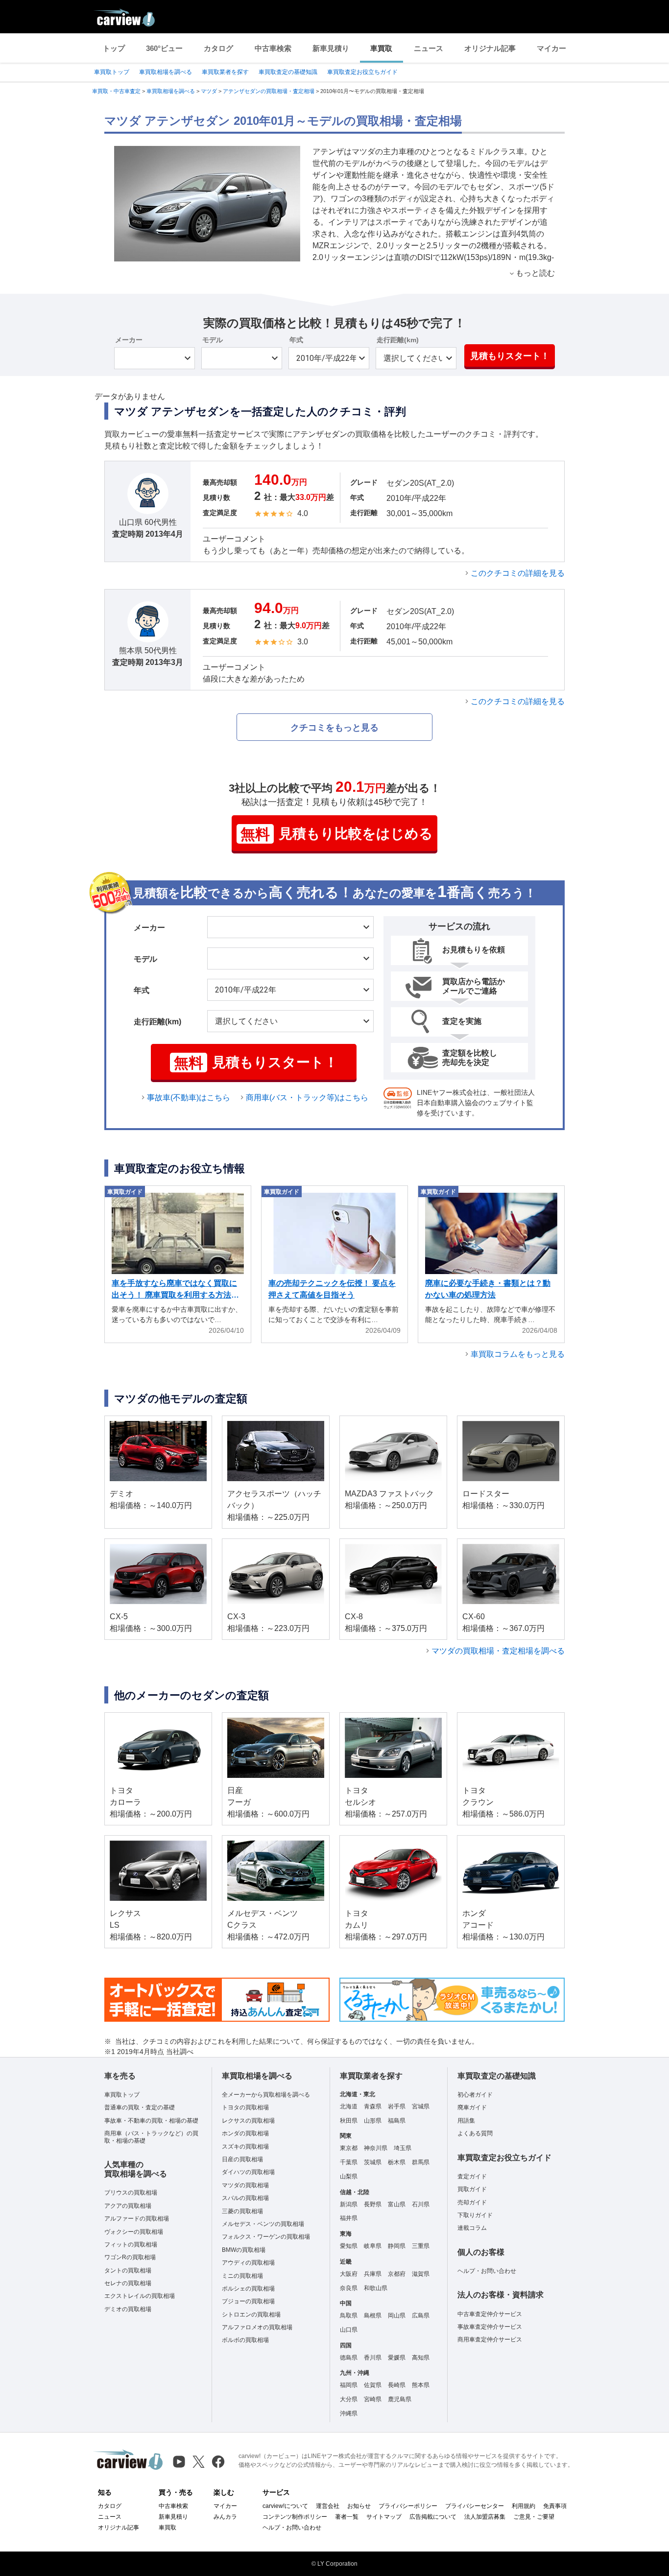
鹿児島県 (400, 2399)
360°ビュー (164, 48)
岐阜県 (373, 2246)
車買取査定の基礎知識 (288, 72)
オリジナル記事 (490, 48)
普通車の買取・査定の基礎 (140, 2107)
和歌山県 (376, 2288)
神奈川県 (376, 2148)
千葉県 (349, 2162)
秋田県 (349, 2121)
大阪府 (349, 2274)
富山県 (397, 2204)
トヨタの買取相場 (245, 2107)
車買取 (381, 48)
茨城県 (373, 2162)
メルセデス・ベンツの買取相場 (263, 2224)
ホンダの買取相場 (245, 2133)
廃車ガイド (472, 2107)
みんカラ (225, 2517)
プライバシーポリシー (408, 2506)
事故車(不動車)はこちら (189, 1098)
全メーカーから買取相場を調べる (266, 2095)
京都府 (397, 2274)
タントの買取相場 (128, 2270)
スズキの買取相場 (245, 2147)
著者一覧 (347, 2517)
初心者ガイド (475, 2095)
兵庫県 (373, 2274)
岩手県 (397, 2106)
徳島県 (349, 2358)
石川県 (421, 2204)
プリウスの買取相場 (131, 2193)
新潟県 (349, 2204)
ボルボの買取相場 (245, 2340)
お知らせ (359, 2506)
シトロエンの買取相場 (251, 2315)
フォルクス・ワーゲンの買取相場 (266, 2237)
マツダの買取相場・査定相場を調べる (498, 1651)
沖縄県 (349, 2413)
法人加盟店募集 (485, 2517)
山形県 (373, 2121)
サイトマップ (384, 2517)
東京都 (349, 2148)
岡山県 (397, 2316)
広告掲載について (433, 2517)
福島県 (397, 2121)
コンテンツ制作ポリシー (295, 2517)
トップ (114, 48)
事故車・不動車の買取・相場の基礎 (151, 2121)
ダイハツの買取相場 (248, 2172)
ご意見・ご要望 (534, 2517)
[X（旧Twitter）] (199, 2462)
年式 (296, 340)
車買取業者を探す (225, 72)
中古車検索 (273, 48)
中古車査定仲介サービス (490, 2314)
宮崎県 (373, 2399)
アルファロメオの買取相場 (257, 2327)
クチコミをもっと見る (334, 728)
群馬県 (421, 2162)
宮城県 (421, 2106)
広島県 (421, 2316)
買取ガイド (472, 2189)
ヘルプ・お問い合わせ (487, 2271)
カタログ (218, 48)
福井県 (349, 2218)
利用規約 (524, 2506)
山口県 (349, 2330)
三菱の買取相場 (242, 2211)
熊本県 (421, 2385)
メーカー (129, 340)
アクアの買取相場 (128, 2206)
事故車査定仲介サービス (490, 2327)
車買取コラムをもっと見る (518, 1354)
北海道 (349, 2106)
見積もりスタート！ (510, 356)
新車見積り (331, 48)
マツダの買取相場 (245, 2185)
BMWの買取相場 (244, 2250)
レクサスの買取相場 (248, 2121)
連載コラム (472, 2228)
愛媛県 (397, 2358)
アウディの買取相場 (248, 2263)
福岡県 (349, 2385)
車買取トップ (112, 72)
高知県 (421, 2358)
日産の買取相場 (242, 2159)
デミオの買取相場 (128, 2309)
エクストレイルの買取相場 (140, 2296)
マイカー (551, 48)
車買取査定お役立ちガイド (362, 72)
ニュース (429, 48)
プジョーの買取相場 (248, 2301)
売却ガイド (472, 2202)
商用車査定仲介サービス (490, 2340)
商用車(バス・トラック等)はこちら (307, 1098)
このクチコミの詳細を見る (518, 573)
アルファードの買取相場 (137, 2219)
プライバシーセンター (475, 2506)
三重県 (421, 2246)
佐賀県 (373, 2385)
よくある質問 (475, 2133)
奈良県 (349, 2288)
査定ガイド (472, 2176)
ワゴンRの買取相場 (130, 2257)
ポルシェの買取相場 (248, 2289)
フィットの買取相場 (131, 2245)
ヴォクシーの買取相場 (134, 2232)
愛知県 (349, 2246)
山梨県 (349, 2176)
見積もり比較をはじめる (337, 834)
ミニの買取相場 (242, 2276)
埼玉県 (403, 2148)
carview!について (285, 2506)
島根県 (373, 2316)
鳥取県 (349, 2316)
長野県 (373, 2204)
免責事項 (555, 2506)
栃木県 (397, 2162)
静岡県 (397, 2246)
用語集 (466, 2121)
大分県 (349, 2399)
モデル (213, 340)
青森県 (373, 2106)
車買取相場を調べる (166, 72)
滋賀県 (421, 2274)
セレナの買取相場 (128, 2283)
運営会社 (328, 2506)
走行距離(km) (398, 340)
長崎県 (397, 2385)
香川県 (373, 2358)
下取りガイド (475, 2215)
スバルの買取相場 (245, 2198)
